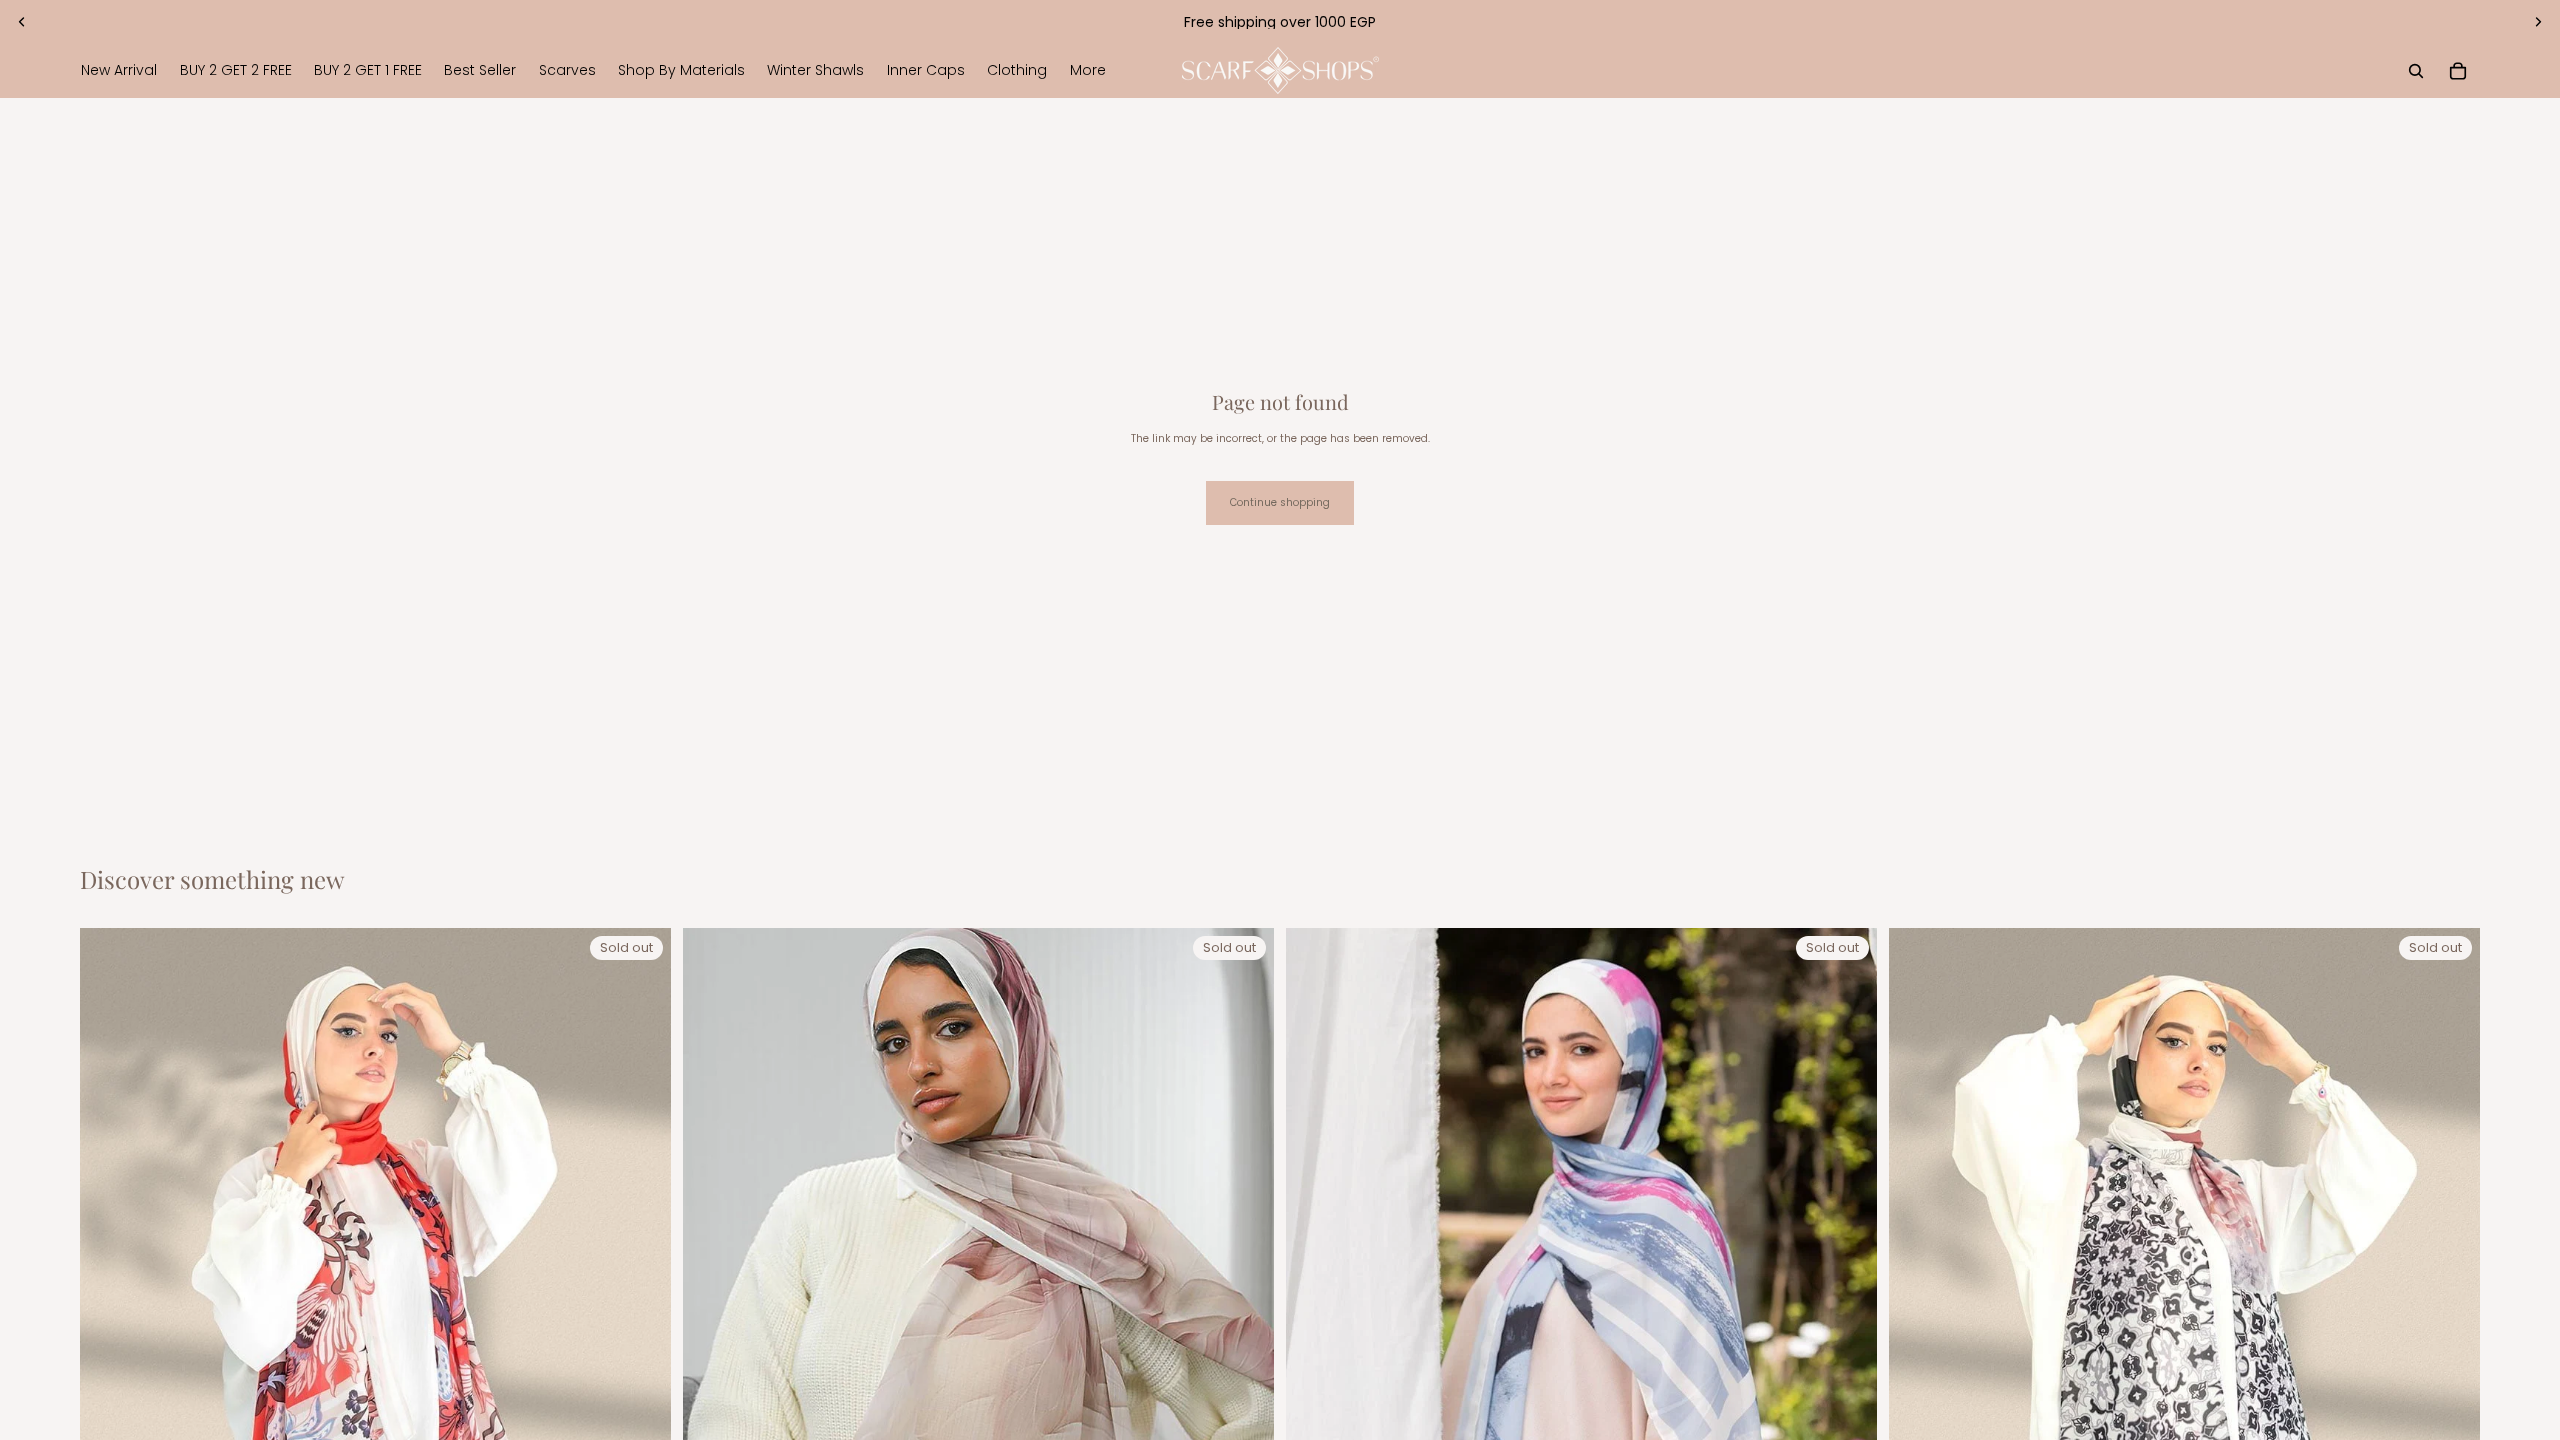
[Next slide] (2538, 22)
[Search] (2416, 71)
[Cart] (2458, 71)
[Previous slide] (22, 22)
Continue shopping (1280, 502)
